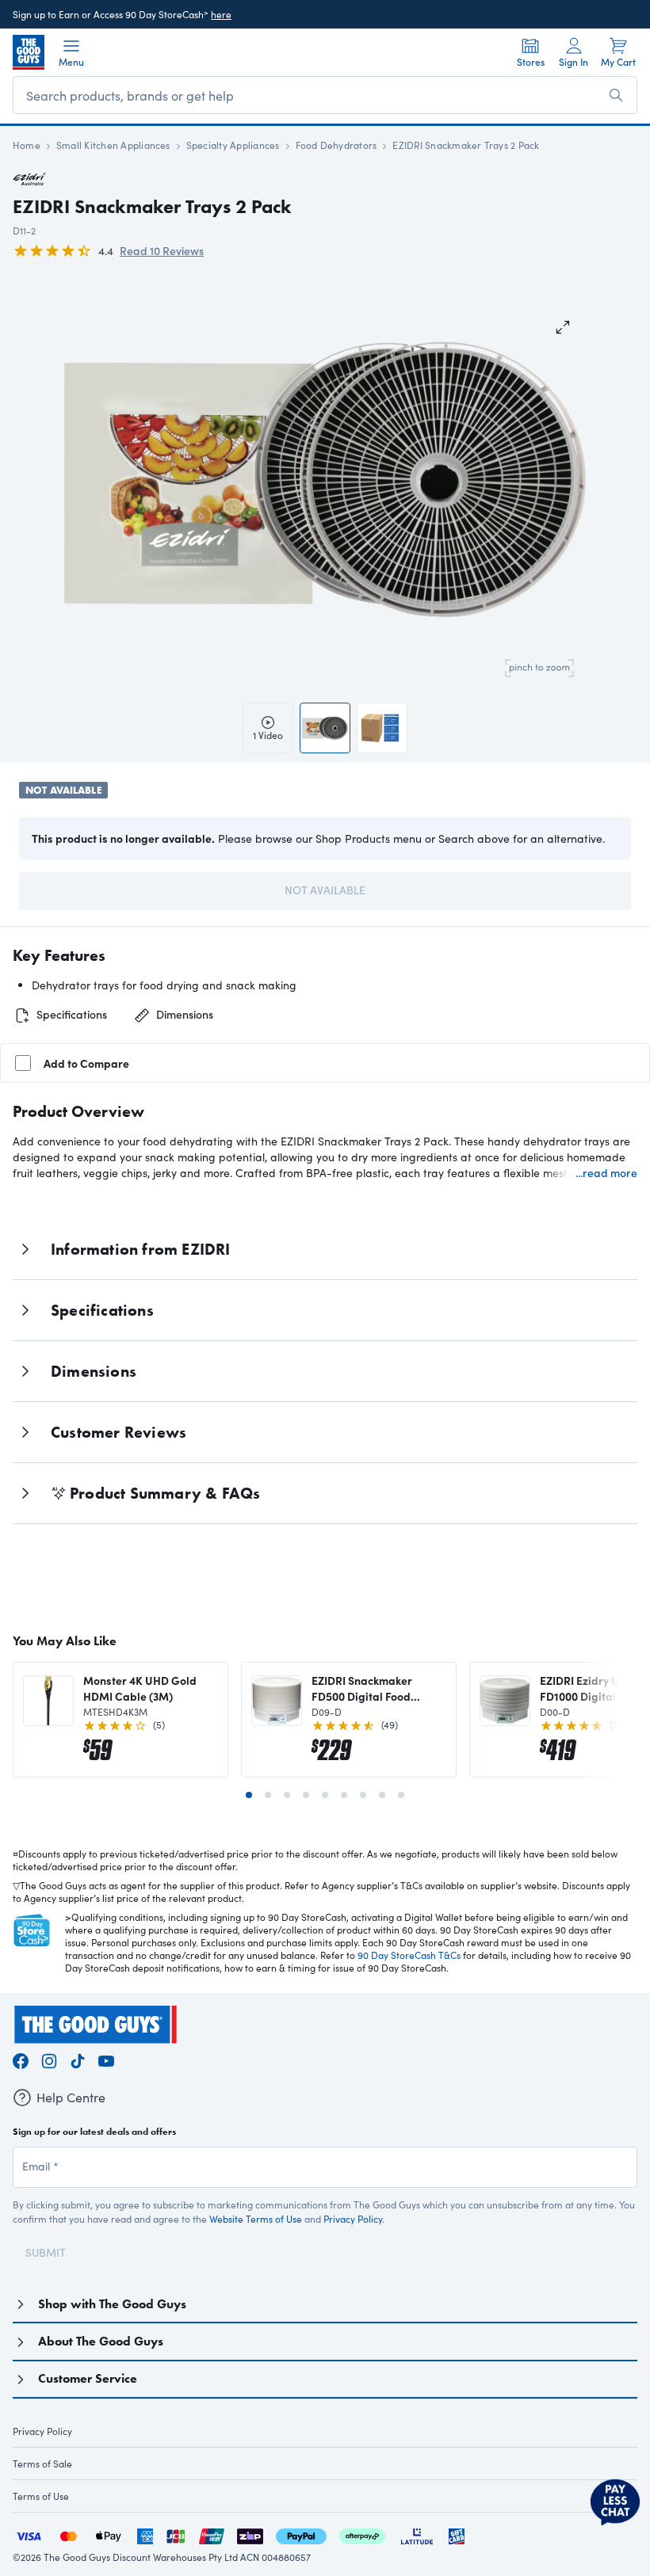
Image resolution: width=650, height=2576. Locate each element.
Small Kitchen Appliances (113, 145)
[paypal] (301, 2534)
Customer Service (88, 2378)
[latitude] (417, 2534)
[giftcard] (457, 2534)
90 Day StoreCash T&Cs (409, 1955)
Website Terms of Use (256, 2219)
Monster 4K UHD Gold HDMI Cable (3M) (140, 1688)
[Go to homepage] (29, 52)
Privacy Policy (353, 2219)
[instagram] (49, 2059)
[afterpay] (362, 2534)
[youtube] (106, 2059)
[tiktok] (78, 2059)
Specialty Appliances (233, 145)
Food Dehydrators (336, 145)
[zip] (250, 2534)
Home (27, 145)
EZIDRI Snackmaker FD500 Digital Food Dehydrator (362, 1688)
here (221, 14)
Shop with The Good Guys (112, 2304)
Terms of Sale (42, 2464)
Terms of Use (41, 2496)
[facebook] (21, 2059)
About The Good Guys (101, 2341)
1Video (268, 735)
